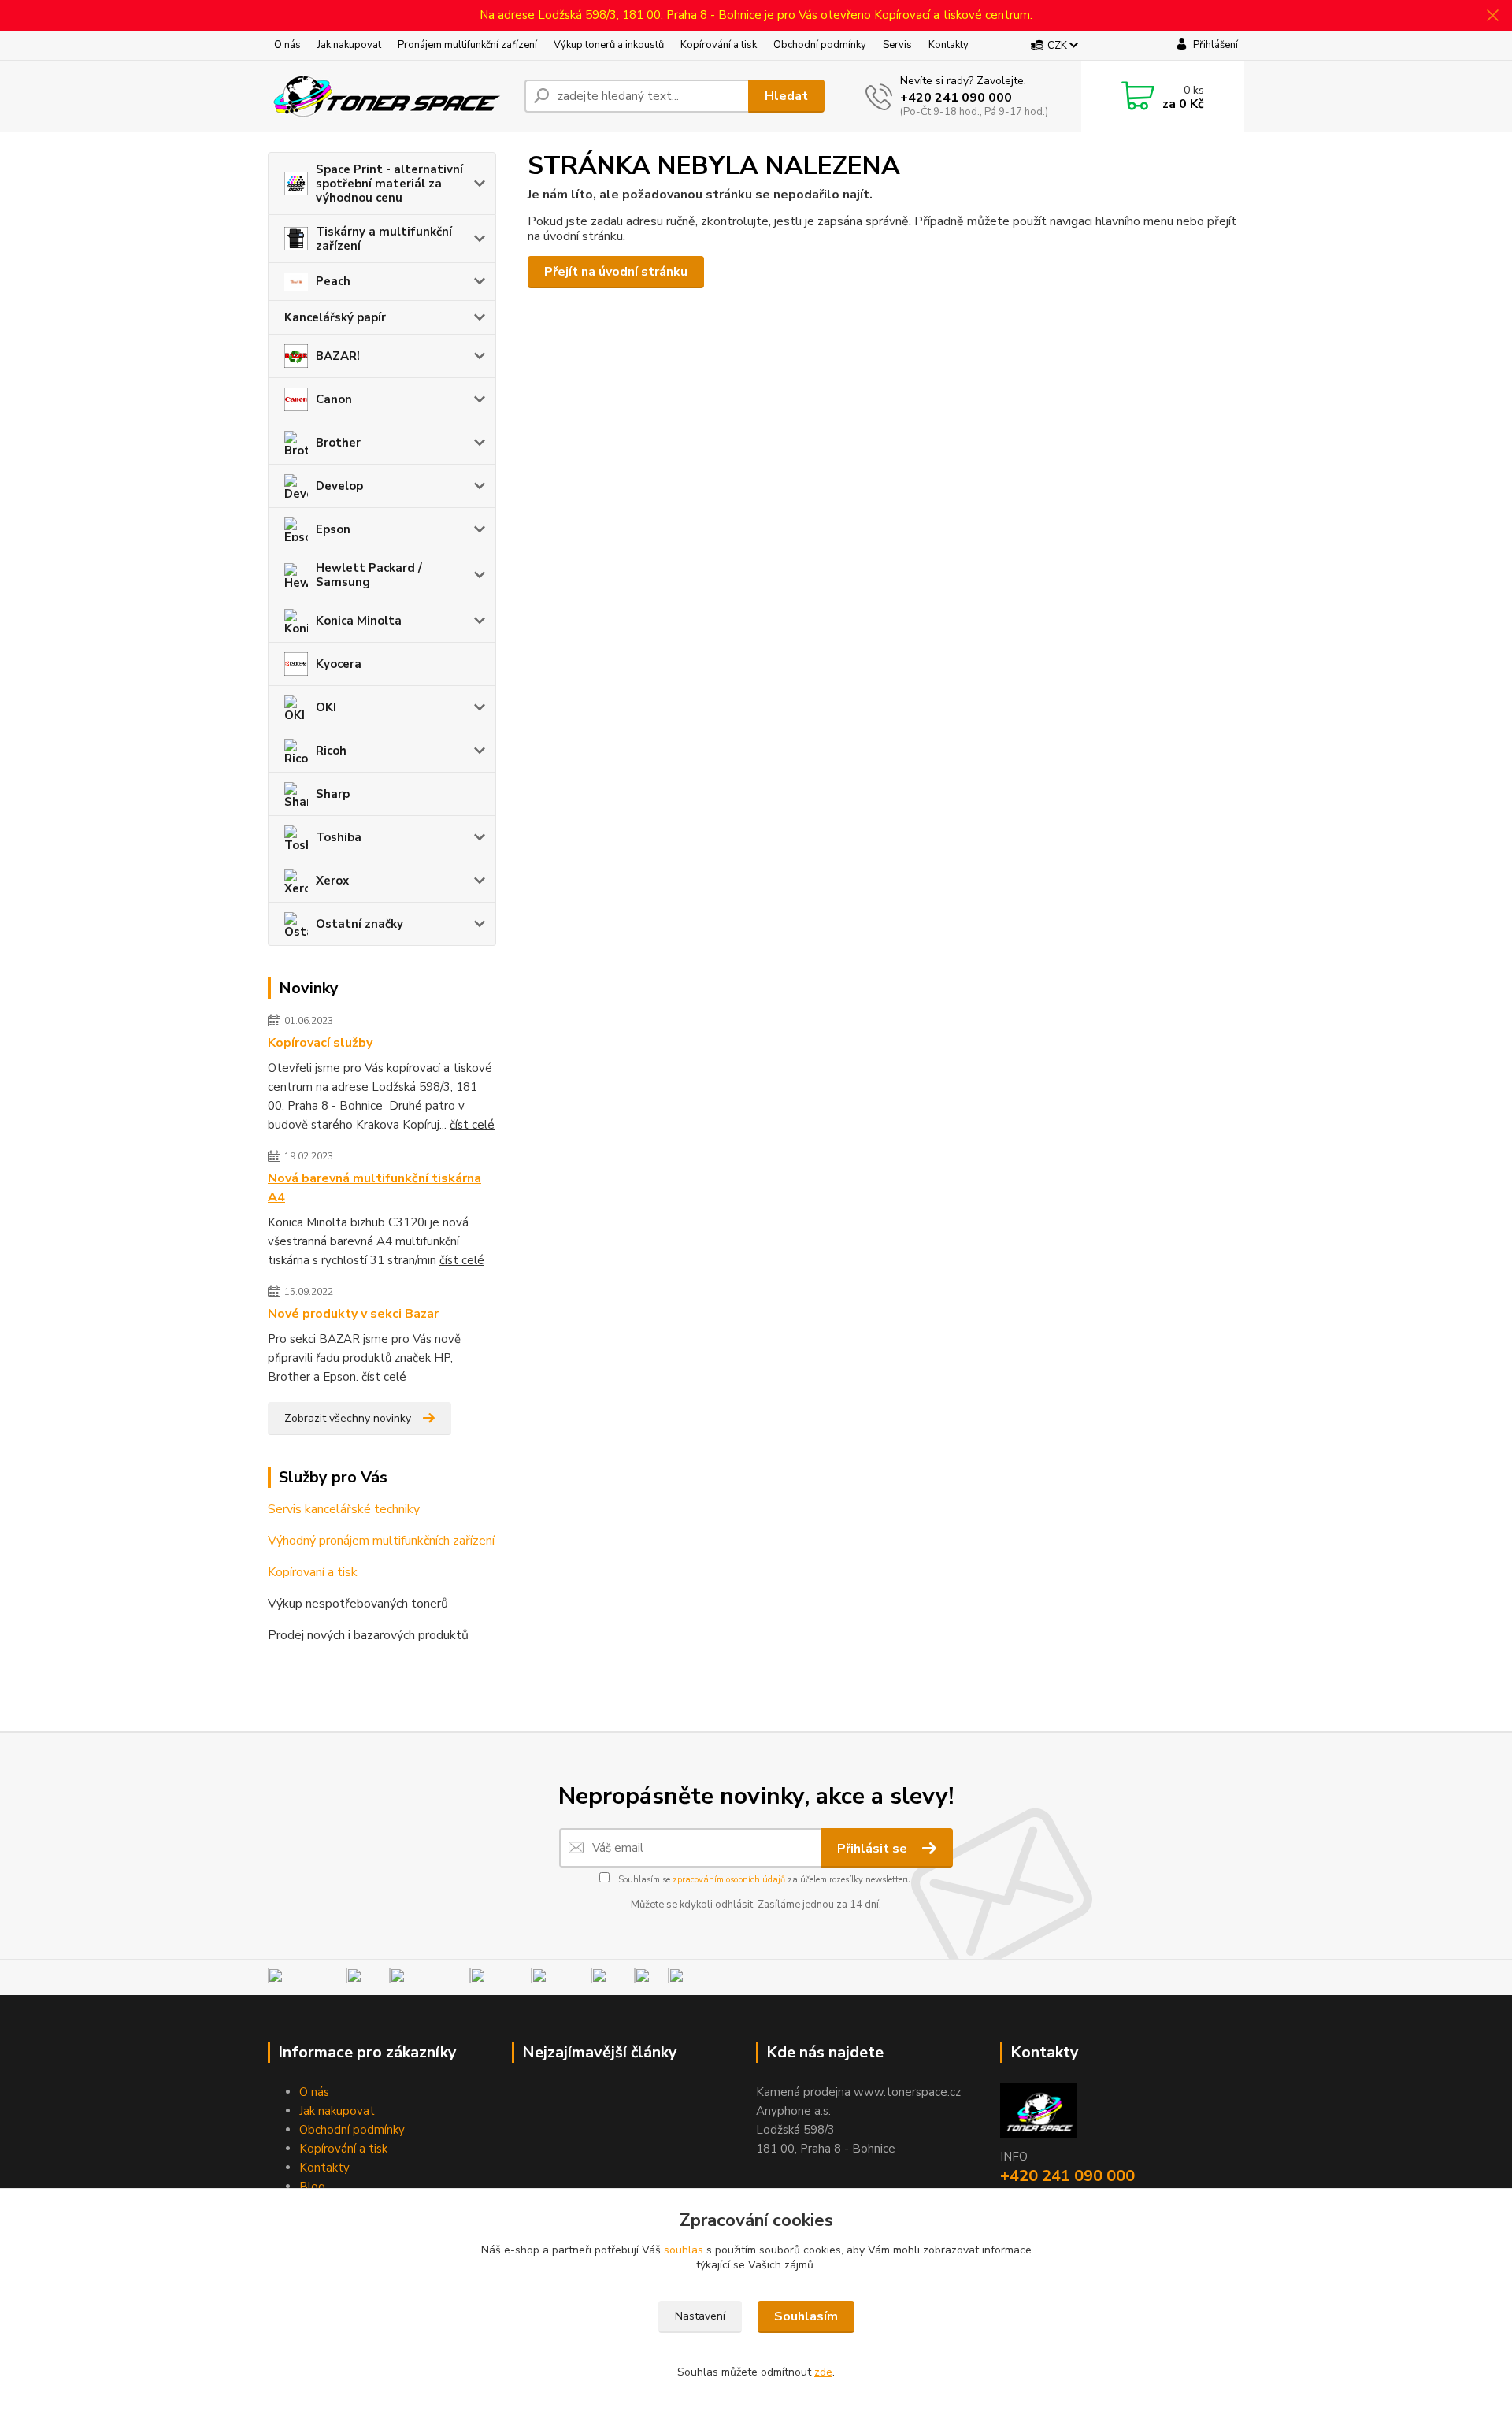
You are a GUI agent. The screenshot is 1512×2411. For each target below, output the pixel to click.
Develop (339, 486)
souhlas (684, 2250)
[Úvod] (390, 96)
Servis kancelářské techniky (344, 1509)
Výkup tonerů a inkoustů (609, 45)
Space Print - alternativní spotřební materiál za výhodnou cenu (389, 184)
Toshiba (339, 837)
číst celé (472, 1125)
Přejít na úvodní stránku (616, 272)
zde (823, 2372)
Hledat (786, 96)
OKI (326, 707)
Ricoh (331, 751)
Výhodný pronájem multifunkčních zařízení (381, 1541)
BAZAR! (338, 356)
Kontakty (949, 45)
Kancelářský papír (335, 317)
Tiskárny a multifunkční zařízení (384, 239)
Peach (333, 281)
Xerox (332, 881)
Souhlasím (806, 2316)
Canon (334, 399)
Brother (338, 443)
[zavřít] (1492, 16)
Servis (897, 45)
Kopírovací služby (320, 1043)
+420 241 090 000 (956, 98)
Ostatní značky (359, 924)
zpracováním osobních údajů (729, 1880)
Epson (333, 529)
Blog (312, 2187)
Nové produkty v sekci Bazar (353, 1314)
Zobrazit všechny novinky (348, 1418)
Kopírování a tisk (719, 45)
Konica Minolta (359, 621)
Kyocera (339, 664)
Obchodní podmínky (820, 45)
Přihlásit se (874, 1849)
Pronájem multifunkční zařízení (467, 45)
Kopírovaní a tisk (313, 1572)
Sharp (333, 794)
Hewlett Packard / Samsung (369, 575)
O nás (287, 45)
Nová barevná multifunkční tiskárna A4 (374, 1188)
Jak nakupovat (349, 45)
